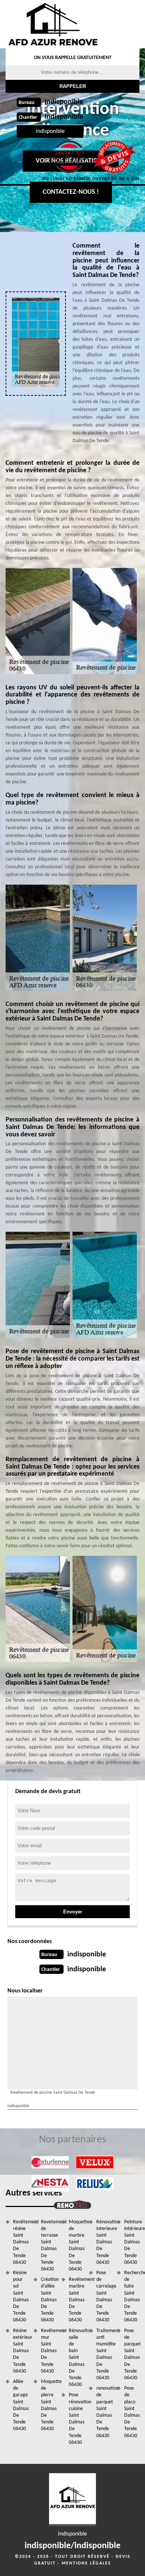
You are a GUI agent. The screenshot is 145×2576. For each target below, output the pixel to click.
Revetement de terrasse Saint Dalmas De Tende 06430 (49, 2246)
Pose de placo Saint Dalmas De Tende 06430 (132, 2412)
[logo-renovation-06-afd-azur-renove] (53, 24)
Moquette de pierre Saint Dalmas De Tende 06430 (49, 2405)
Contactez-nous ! (71, 192)
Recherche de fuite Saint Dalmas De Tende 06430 (132, 2296)
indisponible (64, 102)
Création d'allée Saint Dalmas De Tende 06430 (49, 2300)
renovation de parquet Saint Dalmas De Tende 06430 (104, 2412)
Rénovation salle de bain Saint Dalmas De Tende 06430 (76, 2358)
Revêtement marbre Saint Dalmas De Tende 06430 (76, 2300)
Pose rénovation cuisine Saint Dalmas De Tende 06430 (76, 2419)
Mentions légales (86, 2563)
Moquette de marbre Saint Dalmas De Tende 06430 (76, 2246)
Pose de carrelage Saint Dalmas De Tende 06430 (104, 2296)
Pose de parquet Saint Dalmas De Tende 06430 (132, 2354)
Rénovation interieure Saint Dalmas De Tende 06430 (104, 2242)
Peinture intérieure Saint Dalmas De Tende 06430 (132, 2242)
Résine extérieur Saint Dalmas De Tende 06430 (21, 2351)
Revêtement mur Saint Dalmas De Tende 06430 (49, 2351)
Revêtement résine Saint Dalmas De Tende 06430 (21, 2242)
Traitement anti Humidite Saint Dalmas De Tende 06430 (104, 2354)
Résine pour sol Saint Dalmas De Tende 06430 (21, 2296)
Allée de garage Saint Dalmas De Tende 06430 (21, 2405)
